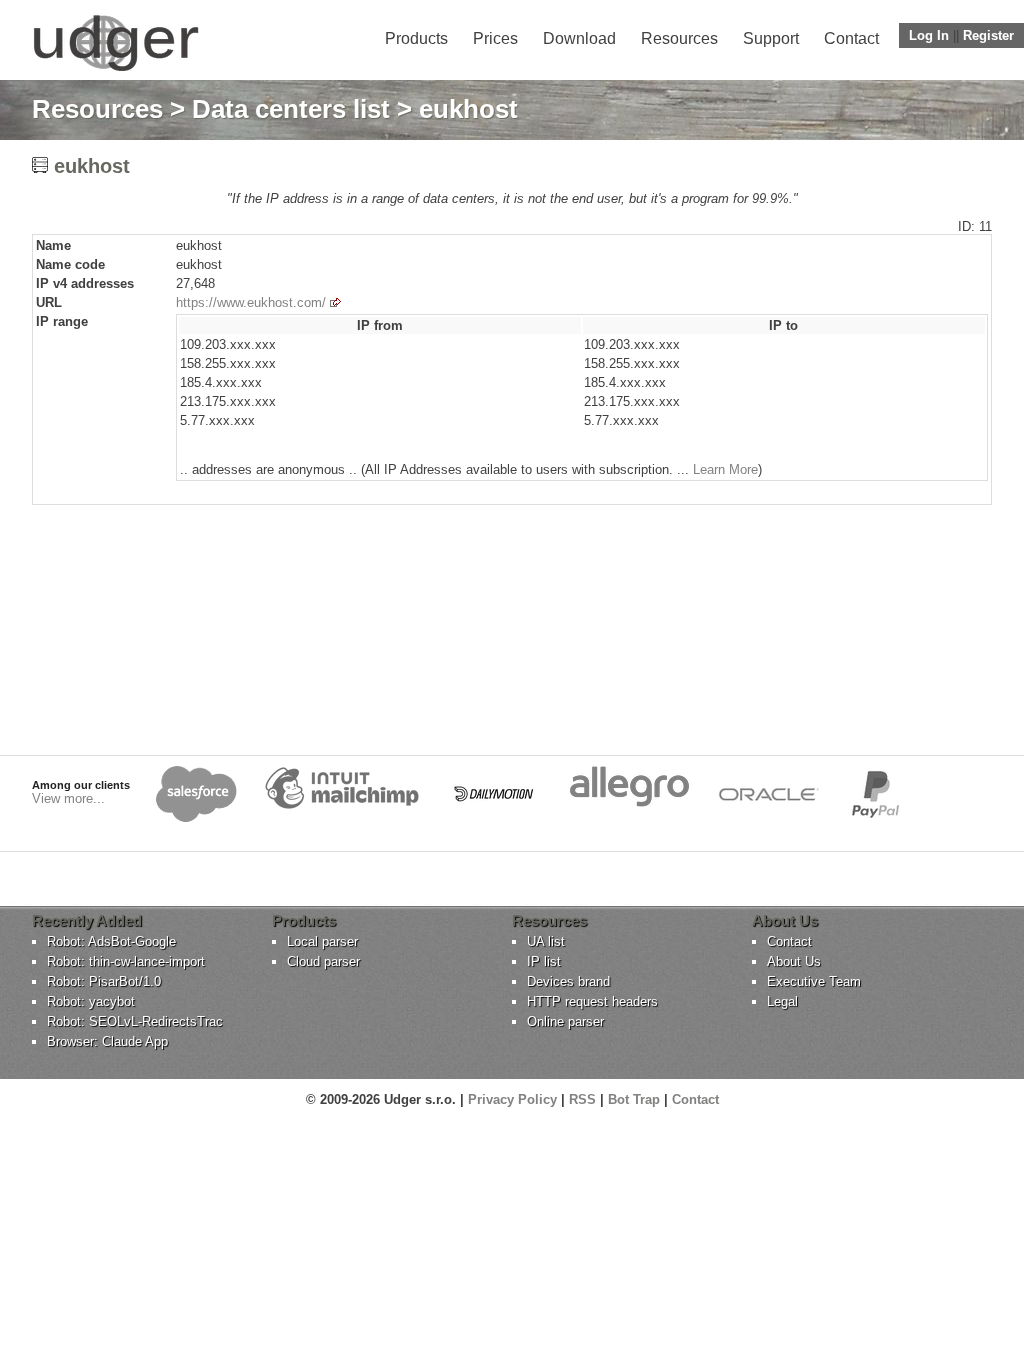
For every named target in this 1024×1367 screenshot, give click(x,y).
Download (579, 38)
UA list (546, 941)
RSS (582, 1099)
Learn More (725, 469)
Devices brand (568, 981)
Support (771, 38)
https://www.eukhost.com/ (251, 302)
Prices (495, 38)
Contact (851, 38)
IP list (544, 961)
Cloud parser (323, 961)
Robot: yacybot (91, 1001)
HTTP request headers (592, 1001)
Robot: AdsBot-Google (111, 941)
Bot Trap (634, 1099)
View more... (68, 798)
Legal (782, 1001)
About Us (794, 961)
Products (416, 38)
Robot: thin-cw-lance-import (126, 961)
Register (988, 35)
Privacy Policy (512, 1099)
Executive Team (814, 981)
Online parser (565, 1021)
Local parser (322, 941)
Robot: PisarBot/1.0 (104, 981)
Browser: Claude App (107, 1041)
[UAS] (115, 70)
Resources (679, 38)
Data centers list (291, 109)
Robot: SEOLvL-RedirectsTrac (135, 1021)
